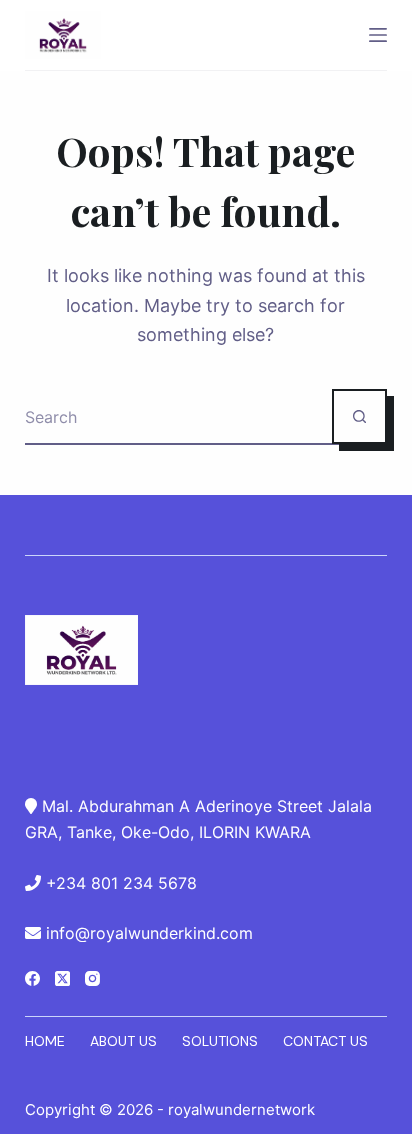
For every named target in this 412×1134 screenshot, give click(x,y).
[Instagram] (92, 978)
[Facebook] (32, 978)
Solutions (220, 1041)
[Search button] (359, 416)
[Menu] (378, 35)
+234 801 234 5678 (121, 883)
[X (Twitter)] (62, 978)
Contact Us (325, 1041)
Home (45, 1041)
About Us (123, 1041)
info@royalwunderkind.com (149, 933)
